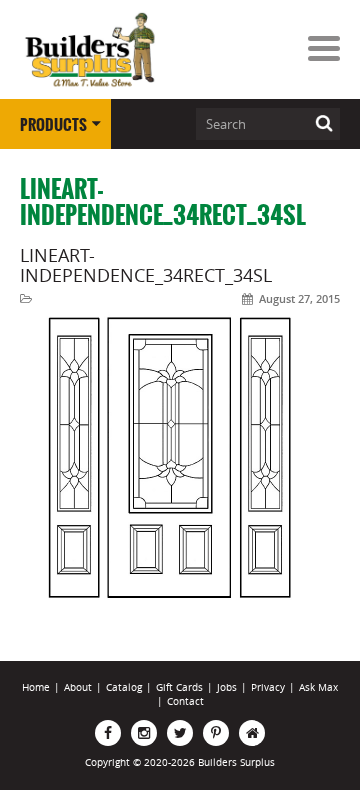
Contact (185, 701)
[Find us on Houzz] (252, 733)
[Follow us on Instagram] (144, 733)
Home (36, 687)
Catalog (124, 687)
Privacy (268, 687)
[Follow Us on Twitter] (180, 733)
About (78, 687)
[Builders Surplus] (90, 50)
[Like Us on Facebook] (108, 733)
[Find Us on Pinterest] (216, 733)
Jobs (227, 687)
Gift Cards (179, 687)
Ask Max (318, 687)
